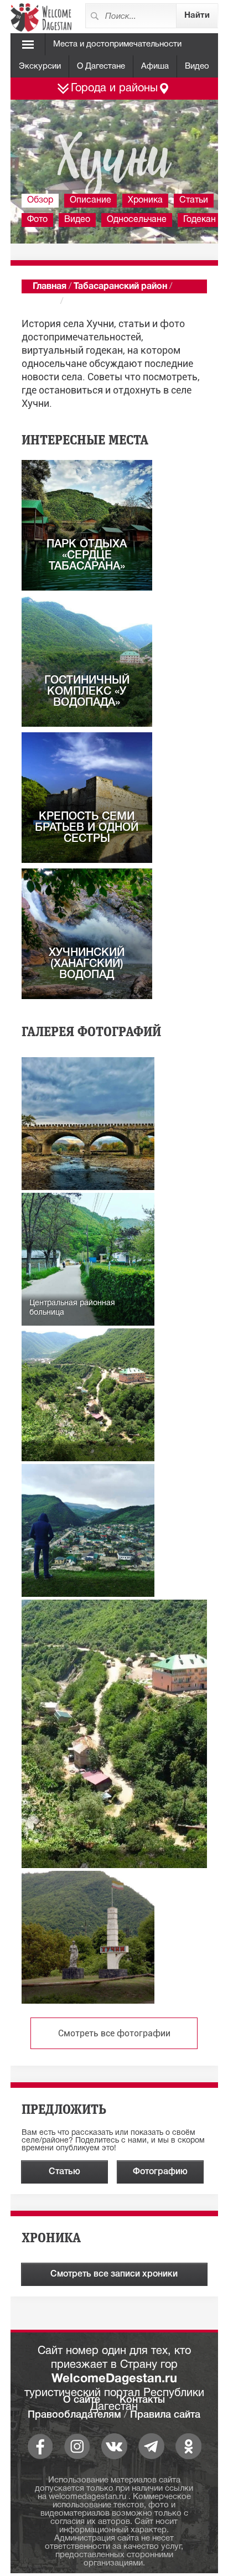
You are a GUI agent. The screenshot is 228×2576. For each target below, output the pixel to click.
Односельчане (137, 220)
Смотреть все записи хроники (114, 2274)
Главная (50, 287)
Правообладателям (74, 2415)
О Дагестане (101, 66)
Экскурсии (40, 66)
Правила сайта (165, 2415)
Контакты (142, 2400)
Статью (64, 2172)
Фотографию (160, 2172)
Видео (197, 66)
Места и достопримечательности (117, 44)
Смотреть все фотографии (114, 2033)
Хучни (45, 302)
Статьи (194, 200)
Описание (90, 200)
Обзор (40, 200)
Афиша (155, 66)
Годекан (199, 220)
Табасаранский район (120, 287)
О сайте (82, 2400)
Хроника (145, 200)
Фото (37, 220)
